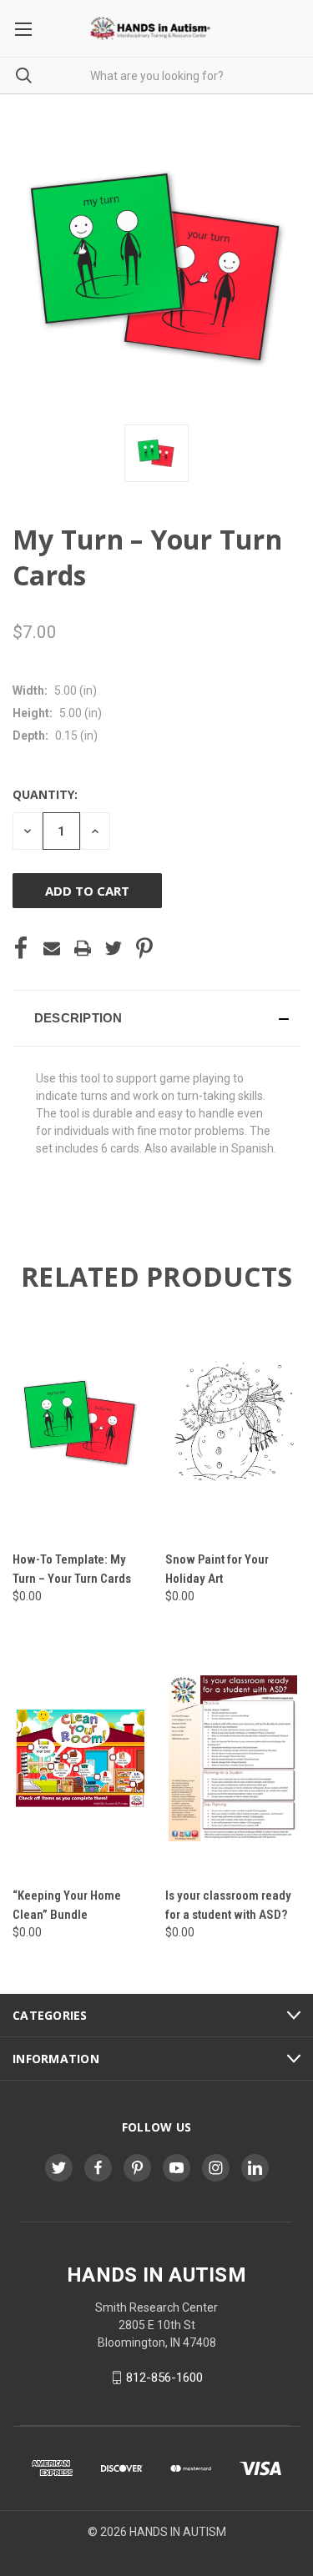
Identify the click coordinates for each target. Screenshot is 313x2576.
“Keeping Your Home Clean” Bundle (67, 1905)
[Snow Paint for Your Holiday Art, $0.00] (233, 1422)
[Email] (52, 948)
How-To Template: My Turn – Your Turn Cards (72, 1569)
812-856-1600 (164, 2378)
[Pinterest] (144, 948)
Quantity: (45, 794)
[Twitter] (114, 948)
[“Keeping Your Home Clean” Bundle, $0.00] (80, 1758)
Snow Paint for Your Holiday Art (217, 1569)
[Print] (83, 948)
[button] (156, 1018)
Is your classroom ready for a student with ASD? (228, 1905)
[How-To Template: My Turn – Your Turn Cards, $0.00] (80, 1422)
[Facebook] (21, 948)
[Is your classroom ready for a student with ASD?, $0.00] (233, 1758)
